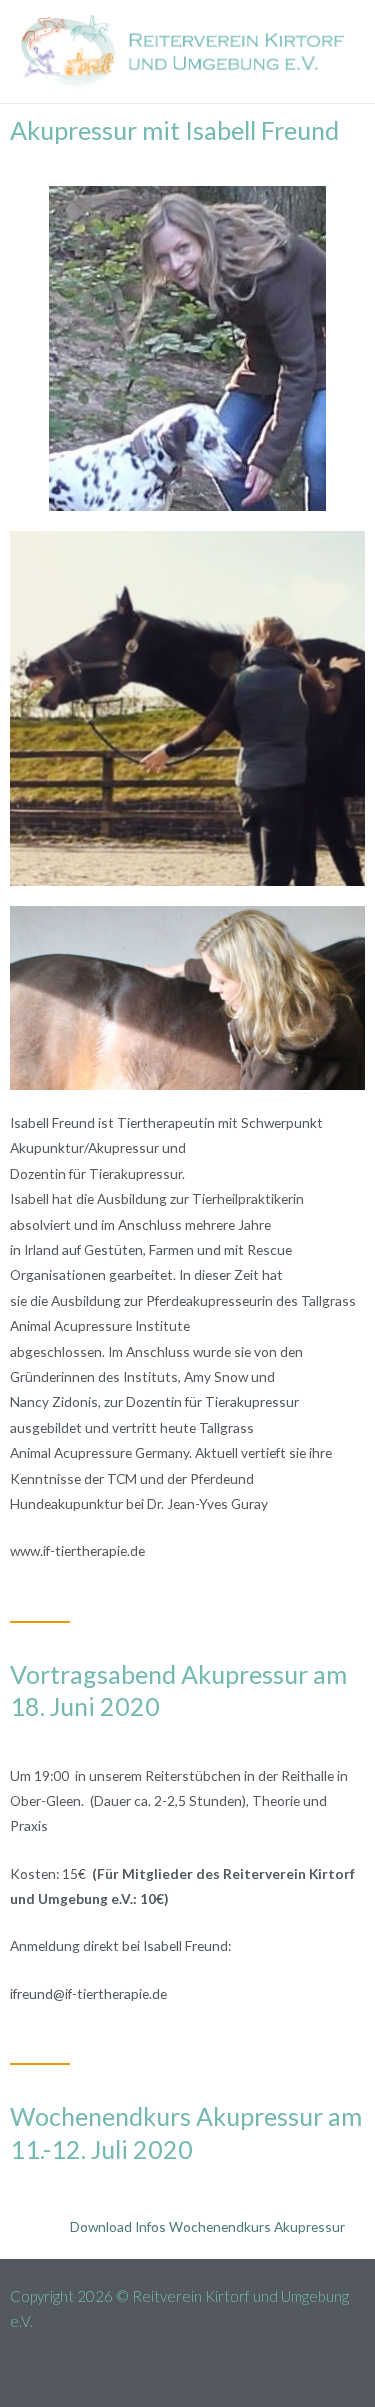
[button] (188, 2370)
